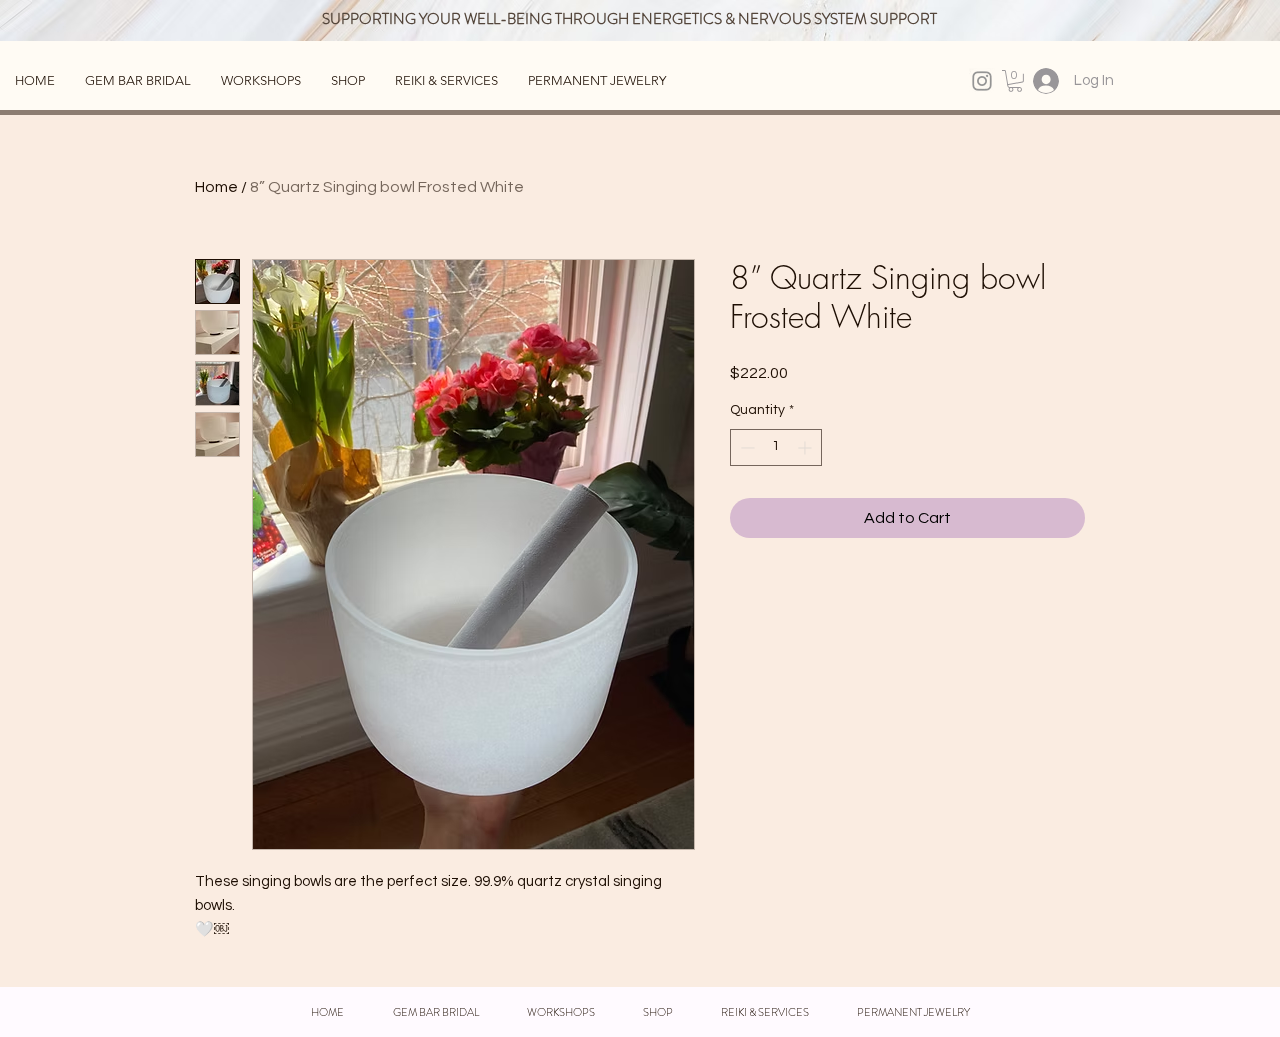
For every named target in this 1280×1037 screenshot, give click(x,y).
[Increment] (806, 447)
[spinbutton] (776, 447)
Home (216, 187)
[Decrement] (745, 447)
